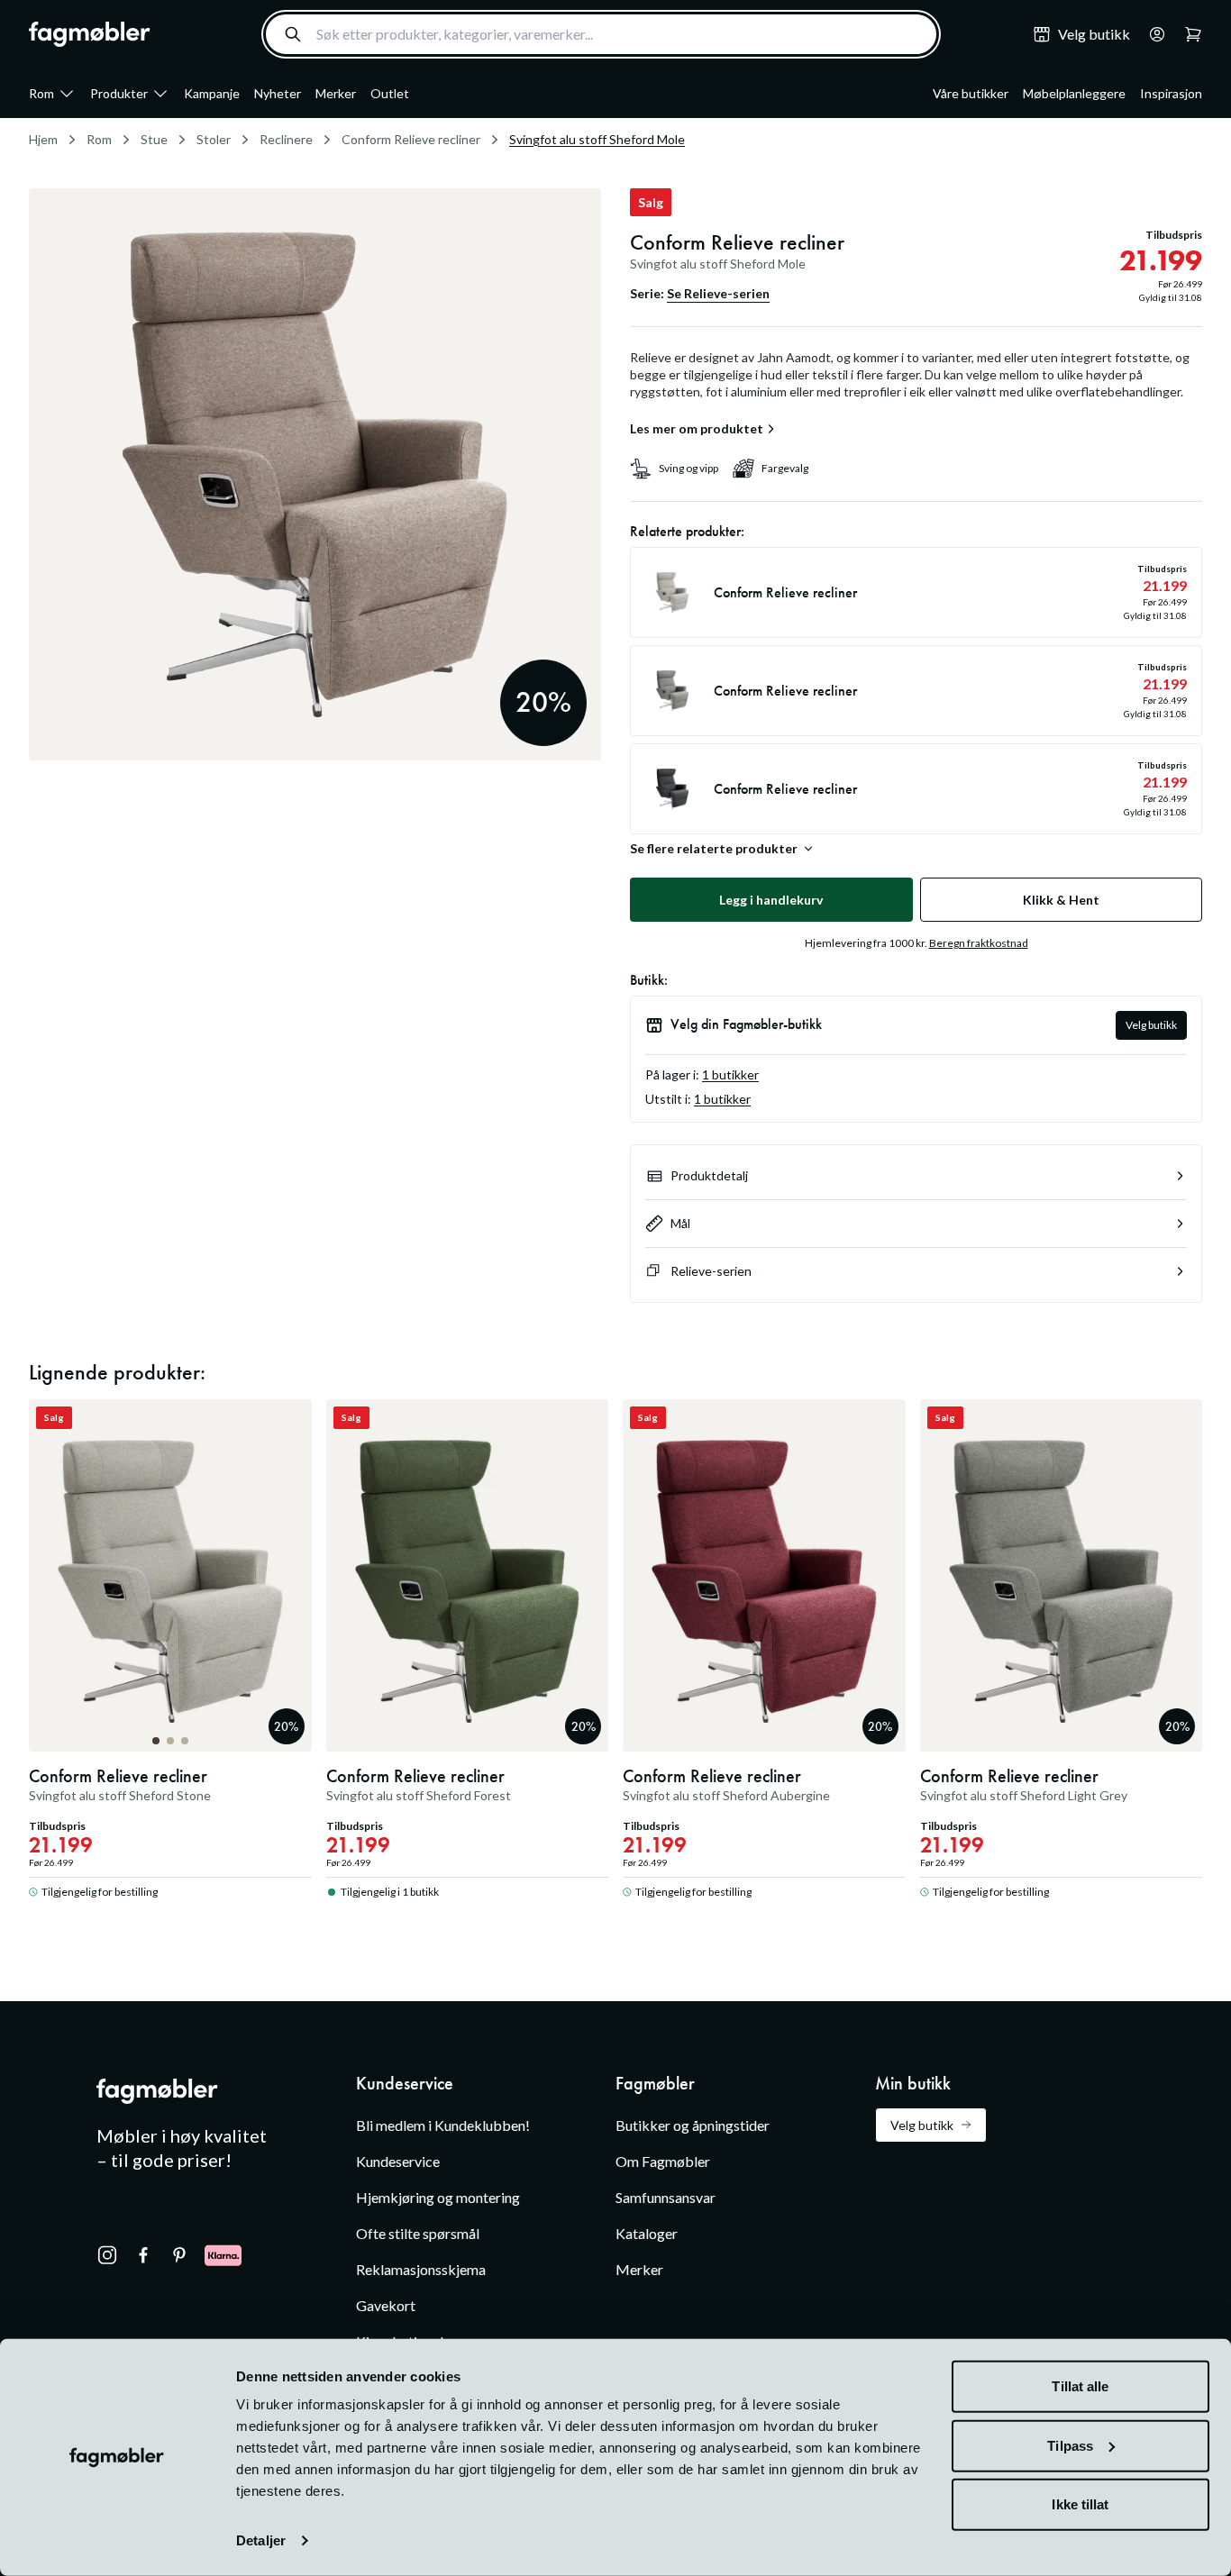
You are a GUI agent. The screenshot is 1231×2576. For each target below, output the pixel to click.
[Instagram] (107, 2255)
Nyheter (278, 93)
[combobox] (601, 34)
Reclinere (286, 139)
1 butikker (730, 1074)
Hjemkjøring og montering (438, 2197)
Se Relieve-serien (718, 293)
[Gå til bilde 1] (156, 1741)
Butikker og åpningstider (693, 2125)
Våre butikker (971, 93)
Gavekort (386, 2305)
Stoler (214, 139)
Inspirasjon (1171, 93)
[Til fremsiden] (90, 34)
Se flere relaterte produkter (714, 849)
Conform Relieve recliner (411, 139)
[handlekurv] (1152, 34)
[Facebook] (143, 2255)
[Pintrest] (179, 2255)
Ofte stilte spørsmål (418, 2233)
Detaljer (261, 2540)
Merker (336, 93)
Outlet (390, 93)
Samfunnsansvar (666, 2197)
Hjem (43, 139)
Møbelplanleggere (1074, 93)
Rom (41, 93)
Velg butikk (1151, 1025)
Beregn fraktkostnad (979, 943)
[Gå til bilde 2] (170, 1741)
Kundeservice (398, 2161)
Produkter (119, 93)
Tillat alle (1080, 2386)
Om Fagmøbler (663, 2161)
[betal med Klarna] (223, 2255)
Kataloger (647, 2233)
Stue (154, 139)
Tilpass (1070, 2445)
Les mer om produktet (697, 429)
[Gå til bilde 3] (185, 1741)
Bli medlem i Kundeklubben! (443, 2125)
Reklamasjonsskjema (421, 2269)
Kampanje (212, 93)
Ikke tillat (1080, 2504)
